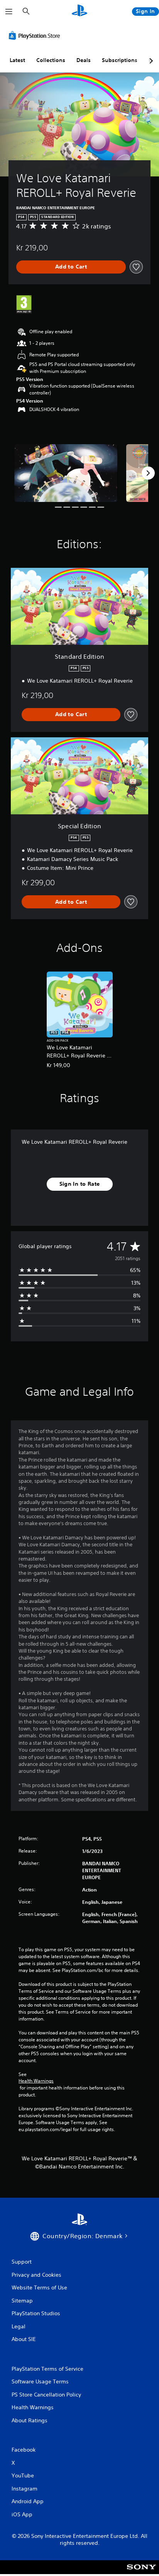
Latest (17, 60)
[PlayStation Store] (36, 35)
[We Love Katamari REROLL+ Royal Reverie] (66, 473)
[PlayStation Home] (79, 11)
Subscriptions (120, 60)
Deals (84, 60)
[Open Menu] (9, 12)
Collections (51, 60)
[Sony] (141, 2572)
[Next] (148, 473)
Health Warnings (36, 2081)
